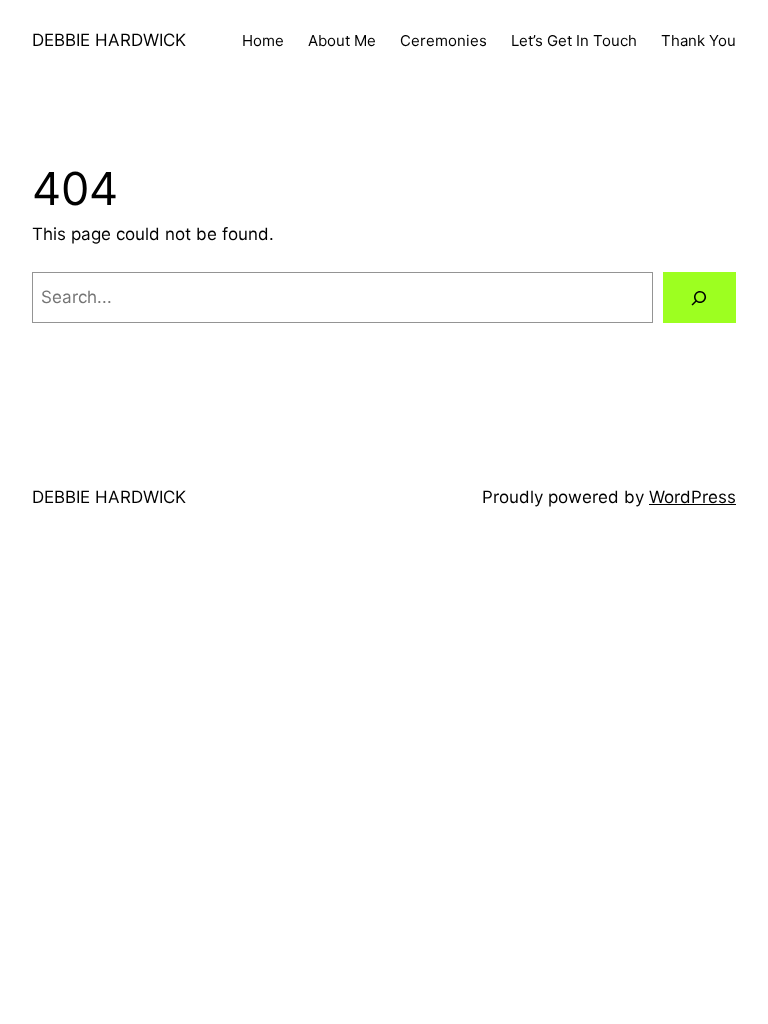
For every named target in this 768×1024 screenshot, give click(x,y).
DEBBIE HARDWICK (109, 40)
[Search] (699, 297)
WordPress (692, 497)
